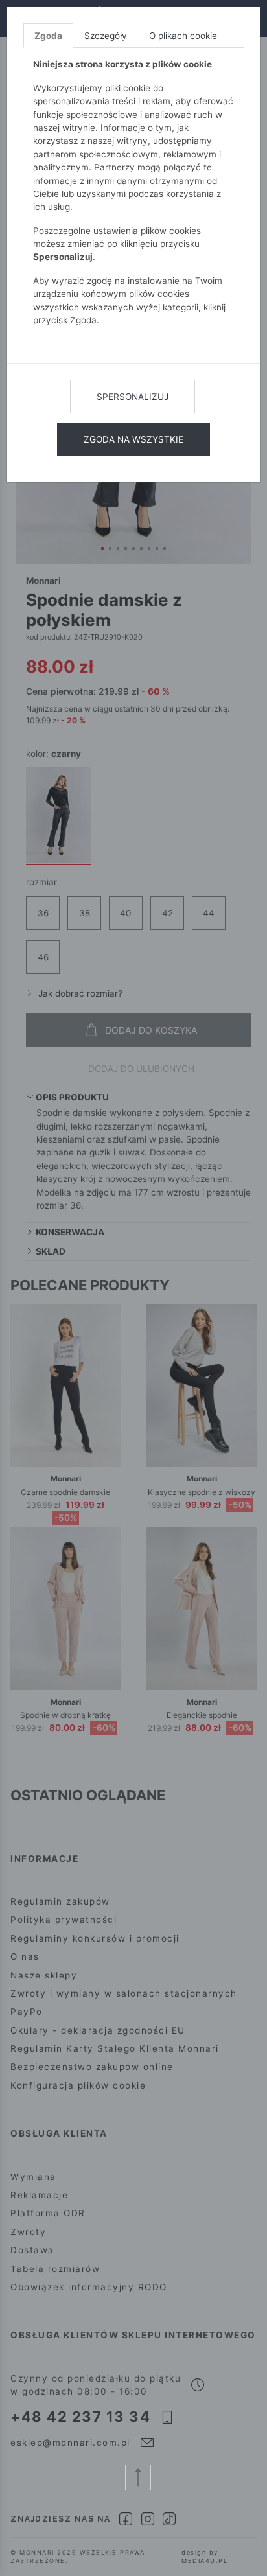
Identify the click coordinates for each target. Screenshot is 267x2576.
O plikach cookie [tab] (183, 36)
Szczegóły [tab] (106, 36)
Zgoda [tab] (48, 36)
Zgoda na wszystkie (133, 439)
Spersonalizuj (133, 397)
